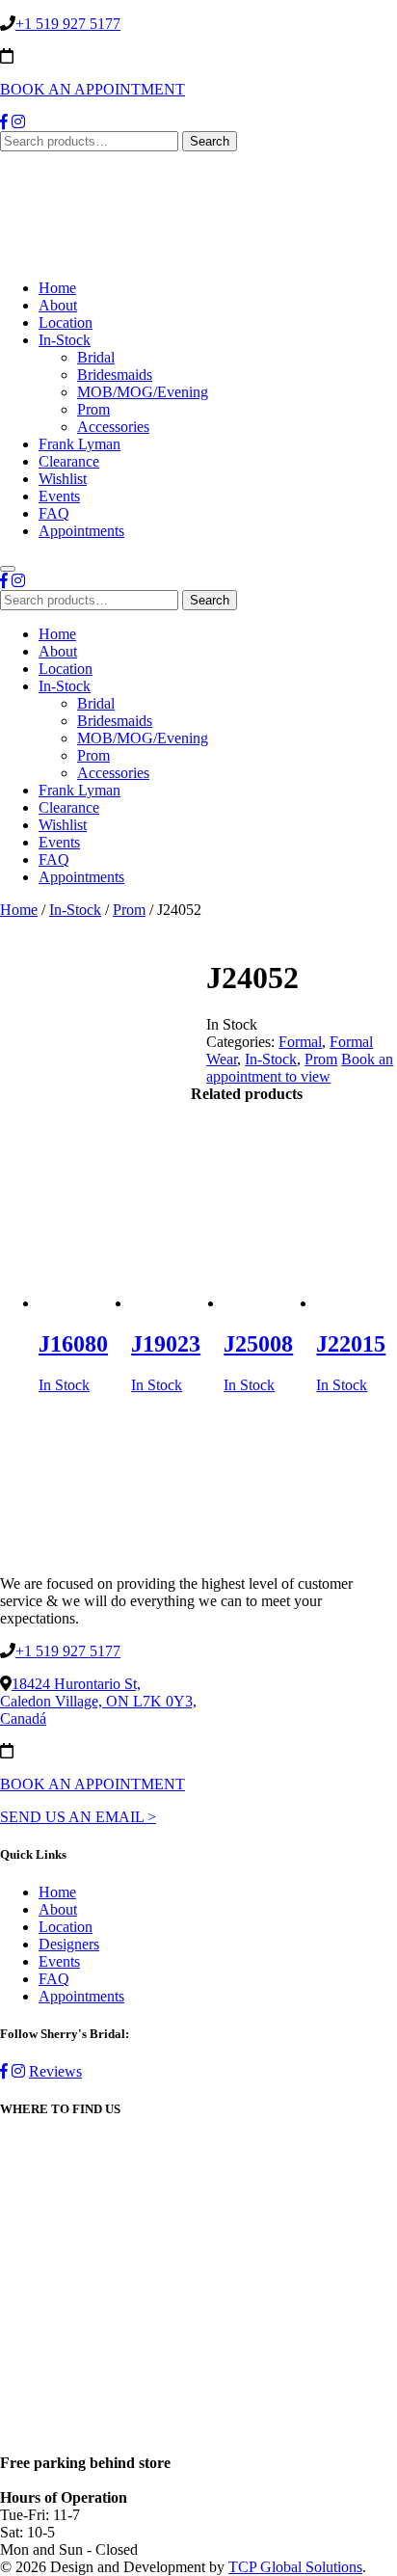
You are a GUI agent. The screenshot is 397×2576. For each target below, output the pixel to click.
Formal (300, 1042)
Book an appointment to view (300, 1068)
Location (66, 322)
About (58, 305)
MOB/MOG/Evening (143, 392)
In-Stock (65, 340)
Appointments (81, 531)
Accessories (113, 427)
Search (210, 141)
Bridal (96, 357)
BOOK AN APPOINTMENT (93, 89)
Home (57, 288)
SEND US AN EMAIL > (78, 1817)
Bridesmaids (115, 375)
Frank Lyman (79, 444)
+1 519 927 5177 (68, 24)
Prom (93, 409)
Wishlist (63, 479)
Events (59, 496)
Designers (69, 1944)
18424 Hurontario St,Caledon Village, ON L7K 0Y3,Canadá (98, 1701)
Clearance (69, 461)
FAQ (54, 513)
